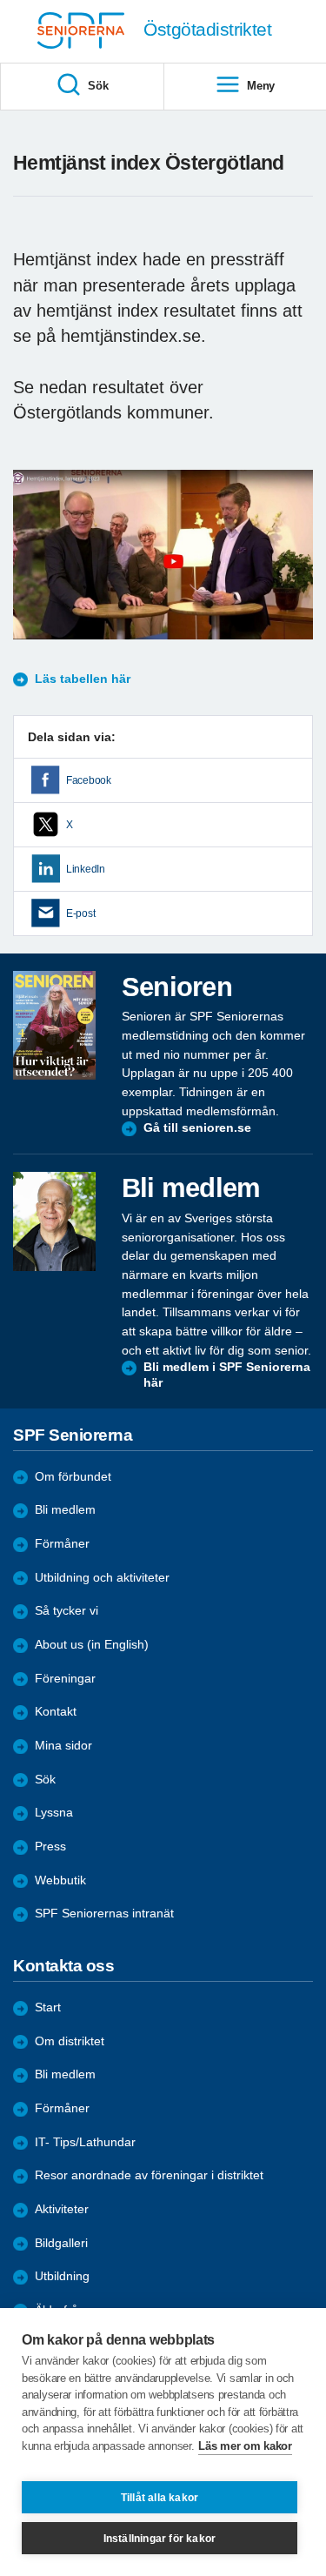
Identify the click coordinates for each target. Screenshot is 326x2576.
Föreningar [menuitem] (65, 1679)
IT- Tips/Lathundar (85, 2142)
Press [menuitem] (50, 1847)
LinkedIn (86, 869)
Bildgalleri (61, 2243)
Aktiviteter (62, 2209)
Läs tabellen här (83, 679)
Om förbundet (73, 1477)
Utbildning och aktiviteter (102, 1578)
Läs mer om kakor (245, 2446)
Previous (35, 572)
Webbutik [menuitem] (60, 1880)
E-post (80, 913)
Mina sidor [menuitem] (63, 1746)
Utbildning (62, 2276)
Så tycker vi (67, 1611)
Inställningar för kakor (160, 2539)
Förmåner (62, 1544)
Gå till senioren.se (197, 1128)
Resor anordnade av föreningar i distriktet (149, 2175)
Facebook (89, 780)
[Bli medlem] (54, 1221)
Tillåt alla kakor (160, 2498)
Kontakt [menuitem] (56, 1712)
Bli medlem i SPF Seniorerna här (227, 1375)
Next (297, 572)
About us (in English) (92, 1645)
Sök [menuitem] (98, 86)
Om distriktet (70, 2041)
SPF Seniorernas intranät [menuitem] (104, 1914)
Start (48, 2007)
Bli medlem (65, 1510)
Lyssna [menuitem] (54, 1813)
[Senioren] (54, 1025)
